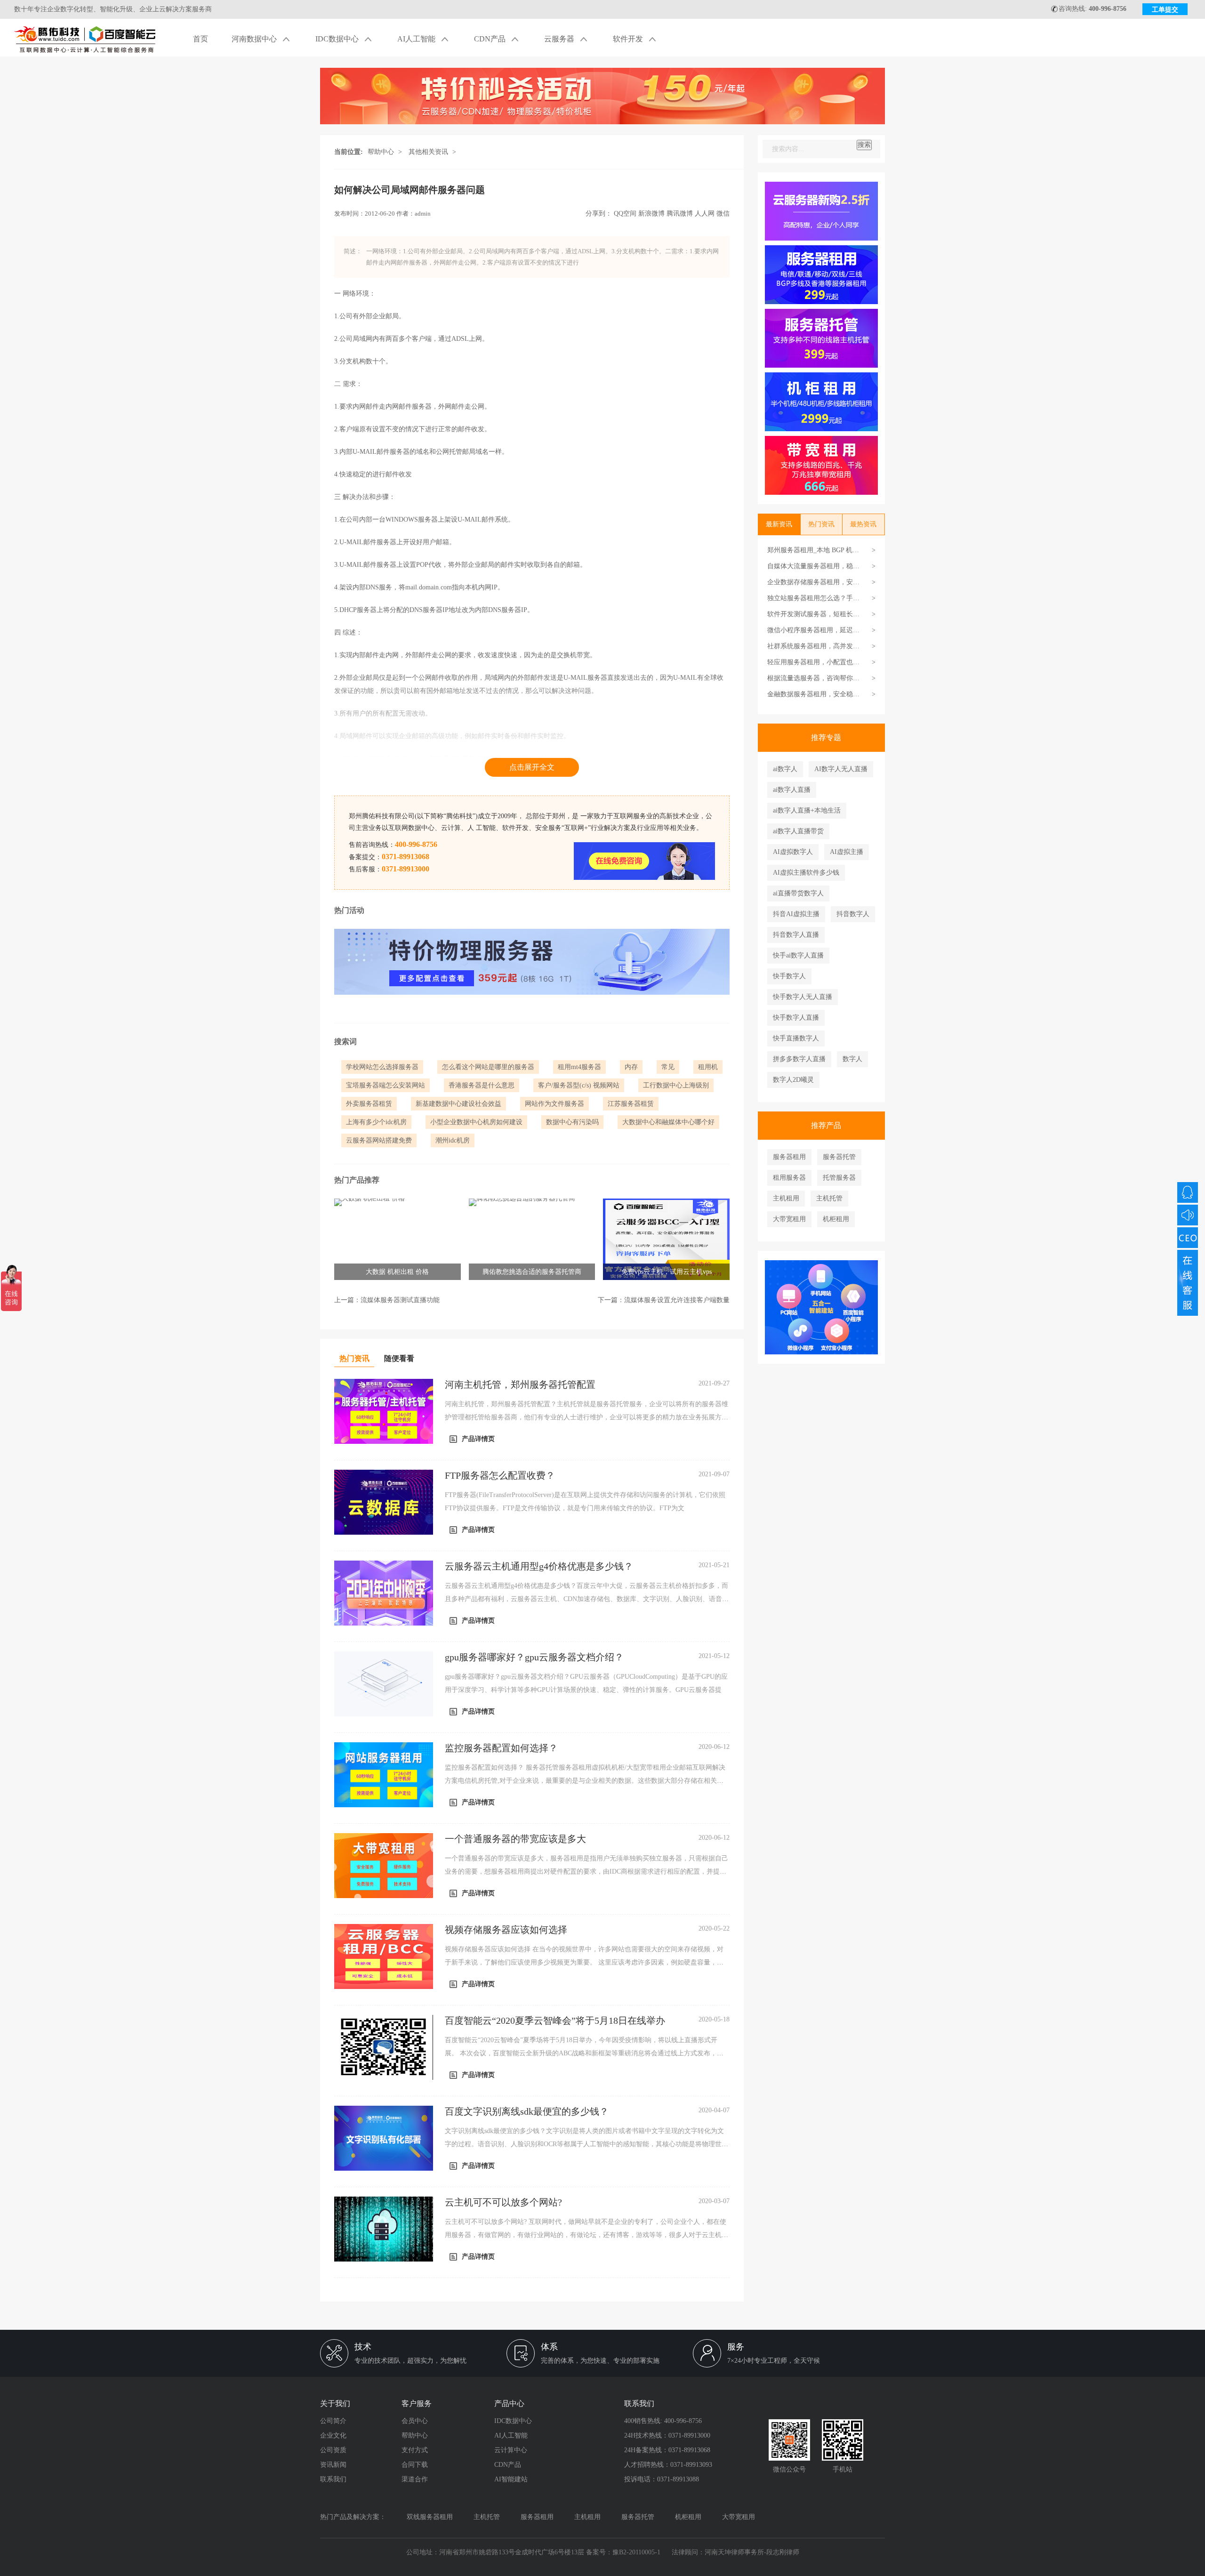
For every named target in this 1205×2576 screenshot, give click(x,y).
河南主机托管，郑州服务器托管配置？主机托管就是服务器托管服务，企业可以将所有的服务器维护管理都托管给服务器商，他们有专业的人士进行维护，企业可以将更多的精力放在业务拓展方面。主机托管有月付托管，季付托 (586, 1417)
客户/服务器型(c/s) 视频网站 (579, 1085)
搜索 (864, 145)
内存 (631, 1067)
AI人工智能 (417, 39)
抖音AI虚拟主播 (796, 914)
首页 (201, 39)
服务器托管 (839, 1157)
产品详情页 (478, 1439)
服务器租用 (789, 1157)
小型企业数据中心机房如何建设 (476, 1122)
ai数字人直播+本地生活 (807, 810)
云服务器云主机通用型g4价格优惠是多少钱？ (539, 1566)
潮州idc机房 (453, 1140)
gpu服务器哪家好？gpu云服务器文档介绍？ (534, 1657)
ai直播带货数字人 (798, 893)
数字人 (852, 1059)
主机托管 (829, 1198)
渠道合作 (415, 2479)
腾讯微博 (680, 213)
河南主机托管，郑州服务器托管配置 (520, 1385)
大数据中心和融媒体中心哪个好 (668, 1122)
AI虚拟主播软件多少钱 (806, 873)
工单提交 (1165, 10)
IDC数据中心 (338, 39)
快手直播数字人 (796, 1038)
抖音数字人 (853, 914)
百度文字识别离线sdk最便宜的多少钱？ (527, 2111)
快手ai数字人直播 (798, 955)
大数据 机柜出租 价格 (397, 1272)
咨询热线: (1093, 9)
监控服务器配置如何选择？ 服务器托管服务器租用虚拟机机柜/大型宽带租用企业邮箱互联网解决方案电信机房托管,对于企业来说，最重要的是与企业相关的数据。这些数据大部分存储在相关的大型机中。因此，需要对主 (585, 1781)
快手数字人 (789, 976)
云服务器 (560, 39)
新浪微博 (651, 213)
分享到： (599, 213)
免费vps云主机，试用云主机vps (667, 1272)
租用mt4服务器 (579, 1067)
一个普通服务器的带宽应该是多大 (515, 1839)
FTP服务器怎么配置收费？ (500, 1475)
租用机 (708, 1067)
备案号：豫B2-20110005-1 (623, 2552)
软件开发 (629, 39)
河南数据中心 (255, 39)
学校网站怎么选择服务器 (382, 1067)
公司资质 (333, 2450)
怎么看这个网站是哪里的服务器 (488, 1067)
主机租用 (786, 1198)
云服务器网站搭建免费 (379, 1140)
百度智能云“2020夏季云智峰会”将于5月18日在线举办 (555, 2021)
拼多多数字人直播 (799, 1059)
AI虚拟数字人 (793, 852)
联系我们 (333, 2479)
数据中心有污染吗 (572, 1122)
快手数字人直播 (796, 1018)
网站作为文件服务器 (554, 1104)
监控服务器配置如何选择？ (501, 1748)
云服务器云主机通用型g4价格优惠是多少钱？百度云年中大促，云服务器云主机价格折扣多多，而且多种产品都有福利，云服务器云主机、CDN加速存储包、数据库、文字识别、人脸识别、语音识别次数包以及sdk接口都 (587, 1599)
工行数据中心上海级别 (676, 1085)
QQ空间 (625, 213)
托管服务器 (839, 1178)
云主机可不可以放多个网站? (503, 2202)
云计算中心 (511, 2450)
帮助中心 (381, 152)
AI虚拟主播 (847, 852)
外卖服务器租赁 (369, 1104)
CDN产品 (491, 39)
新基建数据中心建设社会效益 (458, 1104)
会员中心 (415, 2421)
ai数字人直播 (792, 790)
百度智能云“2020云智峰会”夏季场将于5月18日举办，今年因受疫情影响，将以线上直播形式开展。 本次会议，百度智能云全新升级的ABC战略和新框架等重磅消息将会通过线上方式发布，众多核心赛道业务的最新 (584, 2053)
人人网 (705, 213)
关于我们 (335, 2403)
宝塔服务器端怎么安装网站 (386, 1085)
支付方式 (415, 2450)
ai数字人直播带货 (798, 831)
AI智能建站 (511, 2479)
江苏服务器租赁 (631, 1104)
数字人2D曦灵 (793, 1080)
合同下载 (415, 2465)
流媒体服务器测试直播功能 (400, 1300)
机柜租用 (836, 1219)
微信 (723, 213)
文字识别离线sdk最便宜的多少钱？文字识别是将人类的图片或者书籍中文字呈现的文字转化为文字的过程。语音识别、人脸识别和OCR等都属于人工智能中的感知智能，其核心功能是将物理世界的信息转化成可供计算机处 (586, 2144)
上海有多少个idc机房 (376, 1122)
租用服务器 (789, 1178)
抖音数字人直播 (796, 935)
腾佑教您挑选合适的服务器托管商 (532, 1272)
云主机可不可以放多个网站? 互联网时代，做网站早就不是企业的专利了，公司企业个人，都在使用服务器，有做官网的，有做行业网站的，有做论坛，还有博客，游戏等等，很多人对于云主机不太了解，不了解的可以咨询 (586, 2235)
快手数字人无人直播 (803, 997)
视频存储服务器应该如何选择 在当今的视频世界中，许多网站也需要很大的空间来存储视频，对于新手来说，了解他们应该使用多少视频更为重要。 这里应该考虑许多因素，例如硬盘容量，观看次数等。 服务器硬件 (584, 1962)
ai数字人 (785, 769)
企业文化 (333, 2435)
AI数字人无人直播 (841, 769)
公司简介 (333, 2421)
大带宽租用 (789, 1219)
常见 (668, 1067)
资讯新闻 (333, 2465)
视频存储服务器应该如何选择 (506, 1930)
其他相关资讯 (428, 152)
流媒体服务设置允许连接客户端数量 (677, 1300)
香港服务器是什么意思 (482, 1085)
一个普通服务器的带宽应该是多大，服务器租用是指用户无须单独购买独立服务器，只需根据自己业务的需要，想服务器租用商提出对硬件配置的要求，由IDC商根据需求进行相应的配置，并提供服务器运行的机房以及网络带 (586, 1872)
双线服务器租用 (430, 2517)
